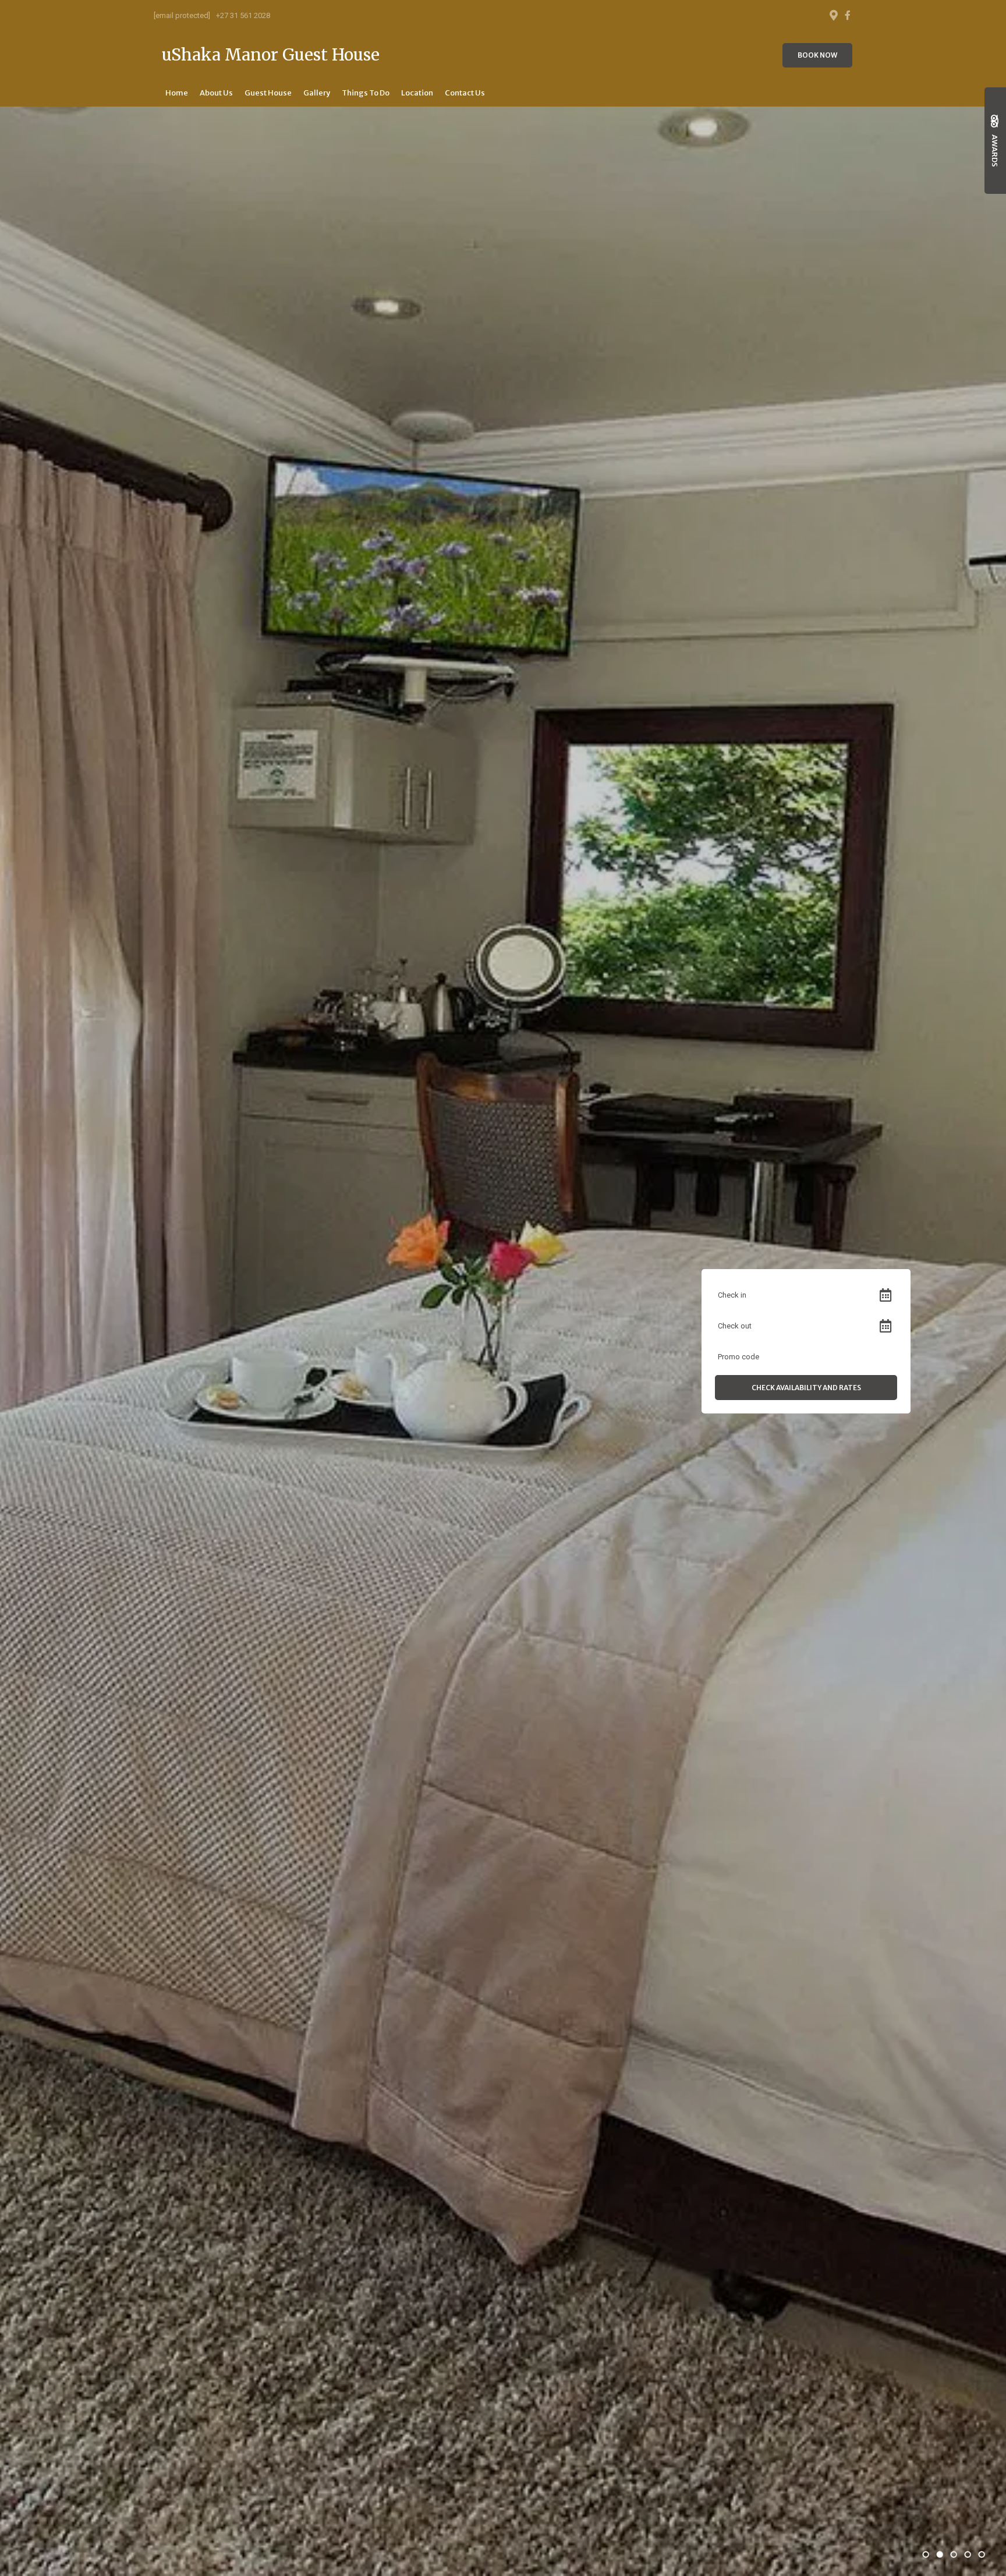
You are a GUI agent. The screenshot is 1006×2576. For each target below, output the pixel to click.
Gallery (317, 93)
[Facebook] (848, 15)
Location (417, 93)
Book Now (817, 55)
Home (177, 93)
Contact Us (465, 93)
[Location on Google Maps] (833, 15)
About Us (216, 93)
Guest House (268, 93)
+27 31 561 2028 (243, 15)
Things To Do (366, 93)
